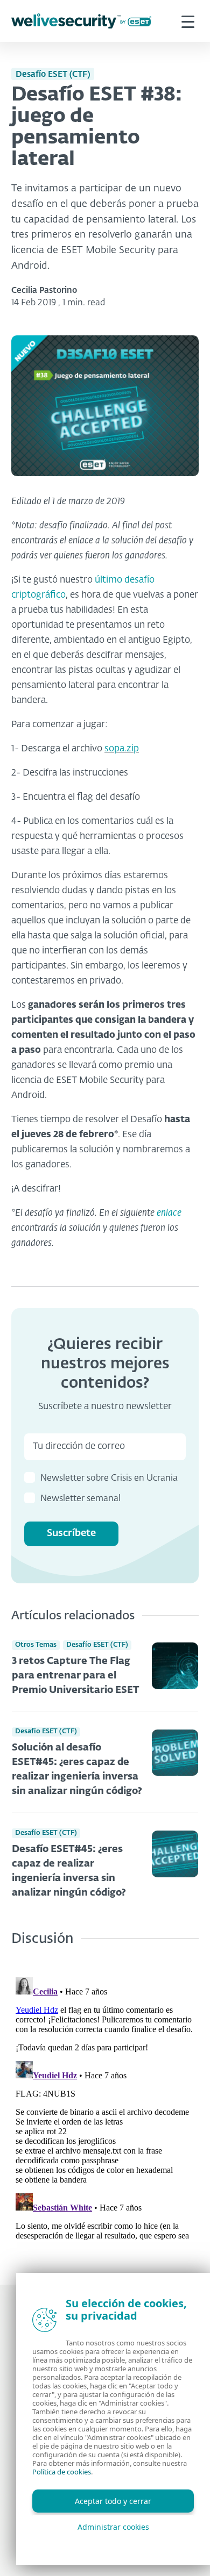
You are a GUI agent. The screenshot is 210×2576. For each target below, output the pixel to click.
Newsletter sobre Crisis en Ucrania (109, 1479)
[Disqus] (105, 2107)
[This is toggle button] (188, 21)
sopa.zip (122, 749)
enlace (169, 1213)
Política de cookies (62, 2472)
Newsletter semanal (80, 1499)
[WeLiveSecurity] (81, 21)
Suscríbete (71, 1533)
